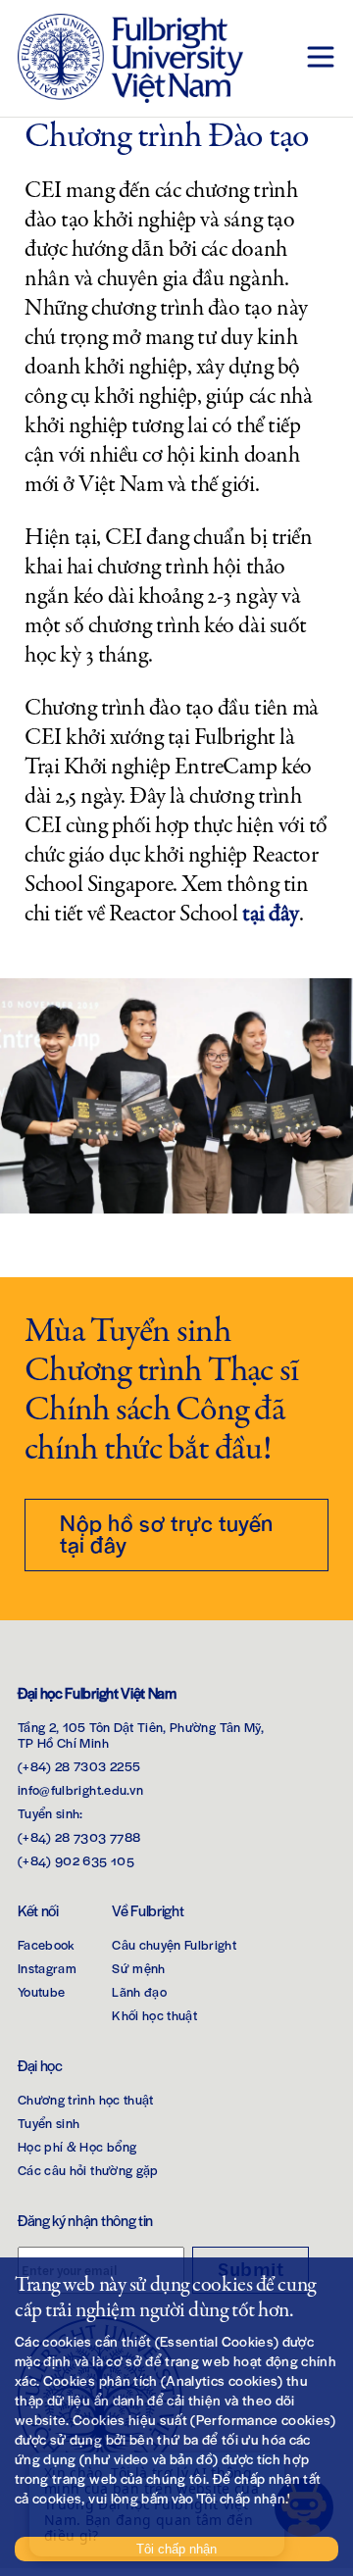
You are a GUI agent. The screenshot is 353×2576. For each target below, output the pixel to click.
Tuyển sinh (49, 2123)
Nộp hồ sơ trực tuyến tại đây (167, 1533)
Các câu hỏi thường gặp (88, 2170)
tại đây (271, 914)
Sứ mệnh (138, 1968)
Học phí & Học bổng (77, 2146)
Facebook (47, 1944)
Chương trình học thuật (86, 2099)
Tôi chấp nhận (176, 2549)
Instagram (47, 1968)
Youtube (41, 1991)
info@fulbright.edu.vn (80, 1789)
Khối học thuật (154, 2015)
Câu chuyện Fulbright (174, 1944)
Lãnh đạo (139, 1991)
